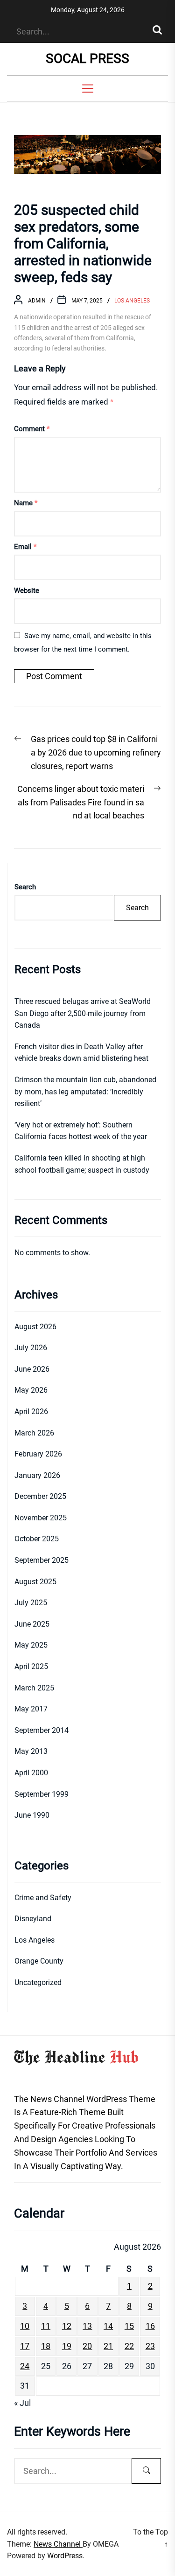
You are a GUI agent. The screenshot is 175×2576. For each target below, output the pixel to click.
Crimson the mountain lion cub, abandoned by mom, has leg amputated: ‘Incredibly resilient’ (85, 1092)
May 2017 (31, 1709)
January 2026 (37, 1475)
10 (25, 2326)
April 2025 (31, 1666)
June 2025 (32, 1624)
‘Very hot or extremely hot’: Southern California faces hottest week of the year (81, 1131)
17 (25, 2346)
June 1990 (32, 1815)
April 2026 (31, 1412)
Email (25, 547)
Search (25, 887)
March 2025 (34, 1688)
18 (46, 2346)
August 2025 (35, 1582)
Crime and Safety (43, 1898)
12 (67, 2326)
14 (108, 2326)
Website (27, 591)
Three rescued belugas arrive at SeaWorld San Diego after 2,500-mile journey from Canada (83, 1013)
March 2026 (34, 1433)
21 (108, 2346)
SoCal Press (87, 58)
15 (129, 2326)
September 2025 (42, 1560)
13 (87, 2326)
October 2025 (37, 1539)
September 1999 (42, 1794)
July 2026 (31, 1348)
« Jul (22, 2403)
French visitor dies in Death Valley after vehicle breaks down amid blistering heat (81, 1053)
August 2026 (35, 1327)
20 (87, 2346)
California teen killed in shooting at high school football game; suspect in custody (82, 1164)
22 (129, 2346)
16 (150, 2326)
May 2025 (31, 1645)
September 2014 (42, 1730)
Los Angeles (132, 301)
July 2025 (31, 1603)
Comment (32, 429)
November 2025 (41, 1518)
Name (26, 503)
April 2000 (31, 1773)
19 (67, 2346)
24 (25, 2366)
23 (150, 2346)
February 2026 (38, 1454)
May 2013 (31, 1751)
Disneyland (33, 1919)
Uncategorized (38, 1982)
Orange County (39, 1961)
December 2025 (40, 1496)
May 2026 (31, 1390)
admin (37, 301)
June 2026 (32, 1369)
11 (46, 2326)
